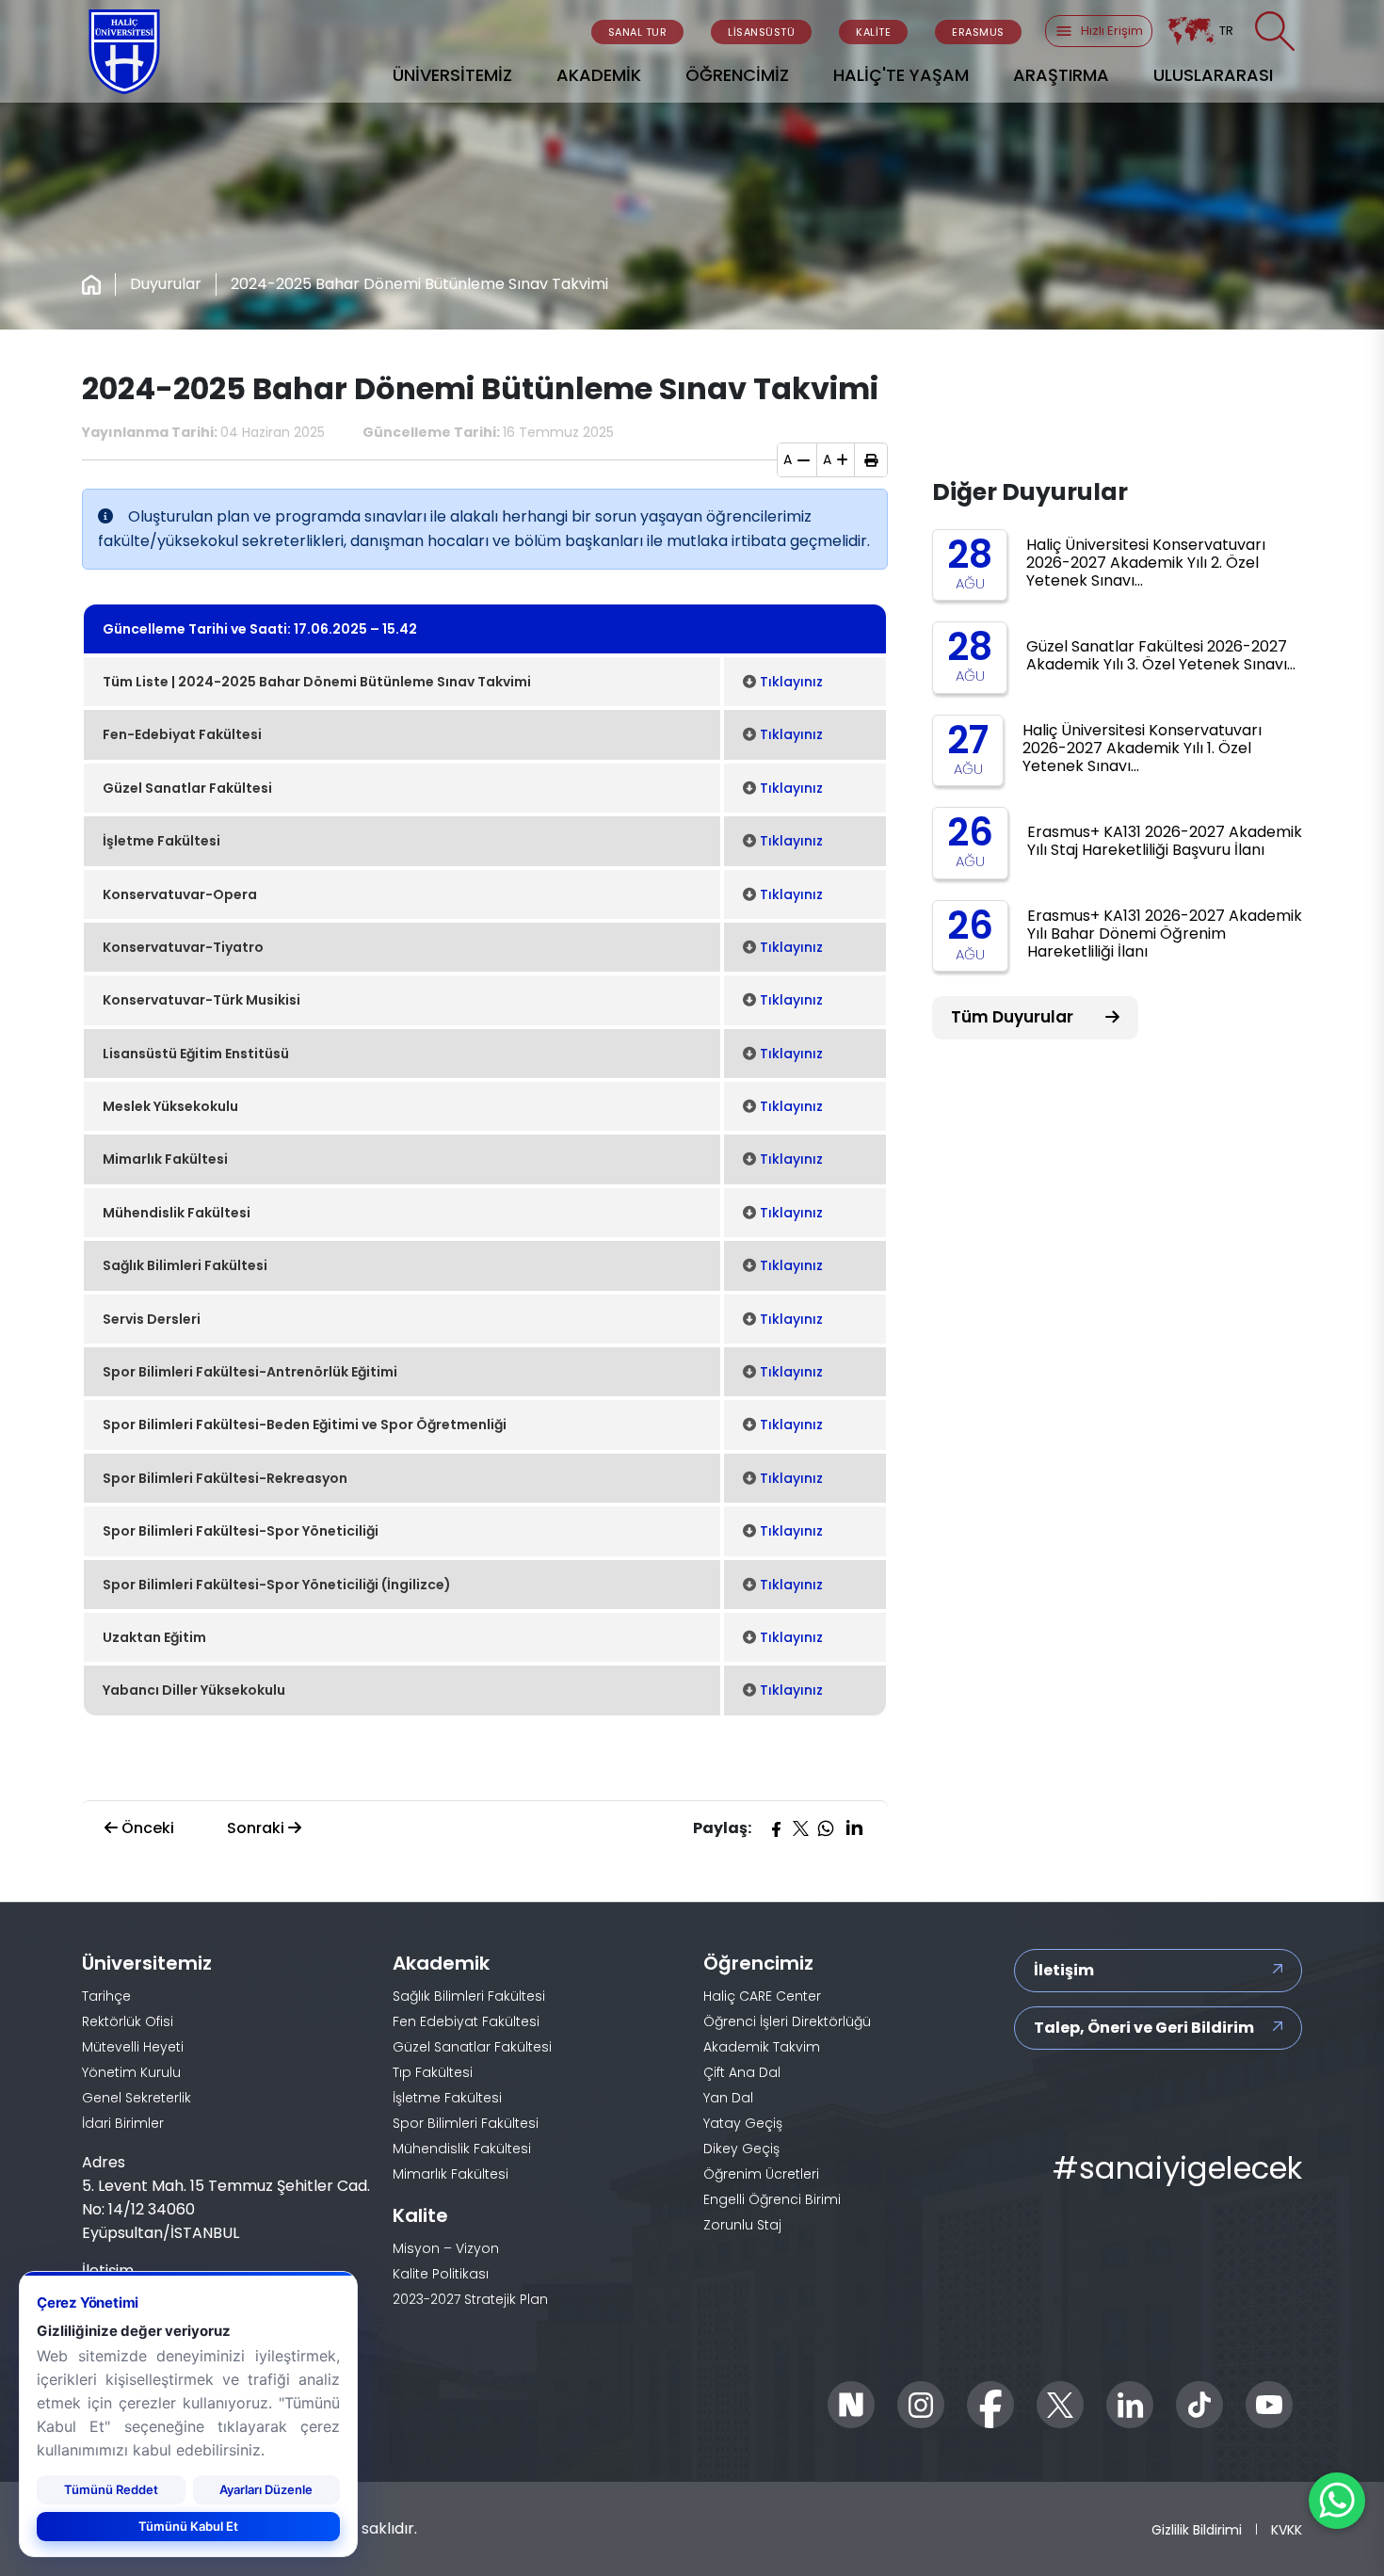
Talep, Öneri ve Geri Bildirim (1144, 2028)
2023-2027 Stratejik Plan (470, 2299)
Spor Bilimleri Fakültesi (466, 2123)
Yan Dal (728, 2098)
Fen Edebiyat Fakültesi (466, 2021)
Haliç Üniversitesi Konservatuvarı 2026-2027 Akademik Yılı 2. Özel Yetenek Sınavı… (1146, 563)
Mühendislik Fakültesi (462, 2149)
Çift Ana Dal (742, 2072)
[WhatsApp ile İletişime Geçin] (1337, 2501)
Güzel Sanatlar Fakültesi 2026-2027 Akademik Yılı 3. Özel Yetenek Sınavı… (1161, 655)
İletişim (1064, 1970)
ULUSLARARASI (1213, 75)
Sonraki (257, 1828)
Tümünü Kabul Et (188, 2526)
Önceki (146, 1828)
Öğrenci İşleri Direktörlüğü (787, 2021)
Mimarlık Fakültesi (451, 2174)
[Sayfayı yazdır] (871, 460)
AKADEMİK (599, 75)
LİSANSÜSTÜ (761, 32)
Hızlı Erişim (1112, 31)
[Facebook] (776, 1828)
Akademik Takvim (762, 2047)
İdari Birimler (123, 2123)
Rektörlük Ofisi (128, 2021)
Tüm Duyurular (1014, 1017)
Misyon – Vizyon (446, 2248)
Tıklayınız (791, 682)
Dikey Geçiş (741, 2149)
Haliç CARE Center (762, 1996)
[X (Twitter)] (801, 1828)
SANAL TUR (638, 32)
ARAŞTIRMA (1061, 75)
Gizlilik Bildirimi (1197, 2530)
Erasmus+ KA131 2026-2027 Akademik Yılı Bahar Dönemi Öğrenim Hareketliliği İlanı (1165, 934)
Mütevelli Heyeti (133, 2047)
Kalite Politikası (441, 2274)
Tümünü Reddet (111, 2489)
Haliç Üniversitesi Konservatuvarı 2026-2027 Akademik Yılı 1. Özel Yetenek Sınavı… (1142, 748)
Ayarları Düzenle (266, 2489)
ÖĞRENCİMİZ (737, 75)
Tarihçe (106, 1996)
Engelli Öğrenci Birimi (772, 2199)
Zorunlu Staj (742, 2225)
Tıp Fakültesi (433, 2072)
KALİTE (873, 32)
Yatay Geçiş (743, 2123)
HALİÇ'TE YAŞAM (901, 75)
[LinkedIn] (854, 1828)
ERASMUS (978, 32)
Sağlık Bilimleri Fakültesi (469, 1996)
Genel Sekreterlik (137, 2098)
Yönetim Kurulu (131, 2072)
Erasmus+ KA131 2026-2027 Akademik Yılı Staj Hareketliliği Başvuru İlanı (1165, 841)
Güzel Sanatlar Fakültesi (472, 2047)
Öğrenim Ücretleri (761, 2174)
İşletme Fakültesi (447, 2098)
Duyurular (166, 284)
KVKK (1287, 2530)
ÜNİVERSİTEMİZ (452, 75)
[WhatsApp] (826, 1828)
